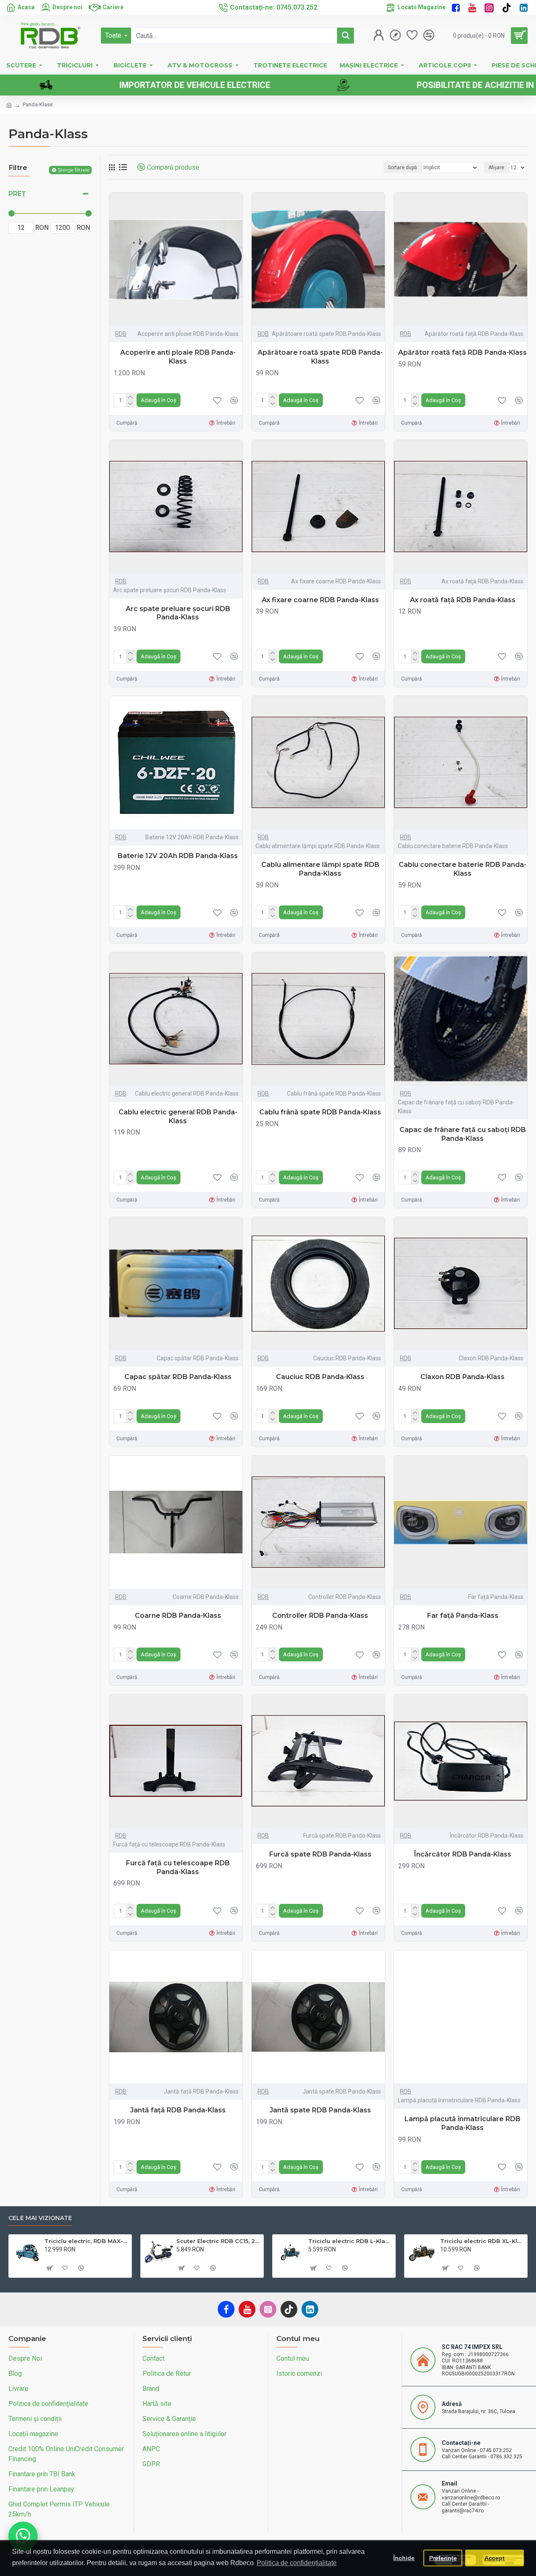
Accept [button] (495, 2558)
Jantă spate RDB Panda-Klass (320, 2110)
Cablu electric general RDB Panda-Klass (178, 1117)
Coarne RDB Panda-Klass (178, 1615)
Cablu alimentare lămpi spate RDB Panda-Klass (320, 869)
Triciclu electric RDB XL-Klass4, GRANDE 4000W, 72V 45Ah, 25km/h (482, 2241)
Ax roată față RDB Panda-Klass (463, 600)
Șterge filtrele (73, 170)
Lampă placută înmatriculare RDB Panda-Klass (463, 2123)
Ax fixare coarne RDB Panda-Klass (320, 600)
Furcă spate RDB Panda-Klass (320, 1854)
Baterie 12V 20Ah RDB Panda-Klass (178, 856)
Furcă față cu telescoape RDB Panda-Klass (178, 1867)
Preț (17, 194)
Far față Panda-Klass (463, 1615)
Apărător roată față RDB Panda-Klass (463, 352)
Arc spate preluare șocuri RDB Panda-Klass (178, 613)
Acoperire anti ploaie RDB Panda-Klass (178, 357)
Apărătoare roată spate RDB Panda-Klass (320, 357)
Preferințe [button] (443, 2558)
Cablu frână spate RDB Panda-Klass (320, 1112)
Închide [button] (404, 2558)
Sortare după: (403, 168)
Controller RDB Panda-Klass (320, 1615)
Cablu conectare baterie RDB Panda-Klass (463, 869)
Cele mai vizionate (40, 2218)
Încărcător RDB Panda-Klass (463, 1854)
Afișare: (497, 168)
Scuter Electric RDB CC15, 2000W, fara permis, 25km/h (218, 2241)
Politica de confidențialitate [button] (297, 2563)
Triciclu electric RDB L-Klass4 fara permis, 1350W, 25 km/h (350, 2241)
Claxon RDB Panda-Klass (463, 1377)
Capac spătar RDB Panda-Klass (178, 1377)
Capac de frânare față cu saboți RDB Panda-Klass (463, 1134)
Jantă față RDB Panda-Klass (178, 2110)
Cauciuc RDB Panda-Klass (320, 1377)
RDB (121, 334)
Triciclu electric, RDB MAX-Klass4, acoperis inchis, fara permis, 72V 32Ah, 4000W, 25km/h (86, 2241)
